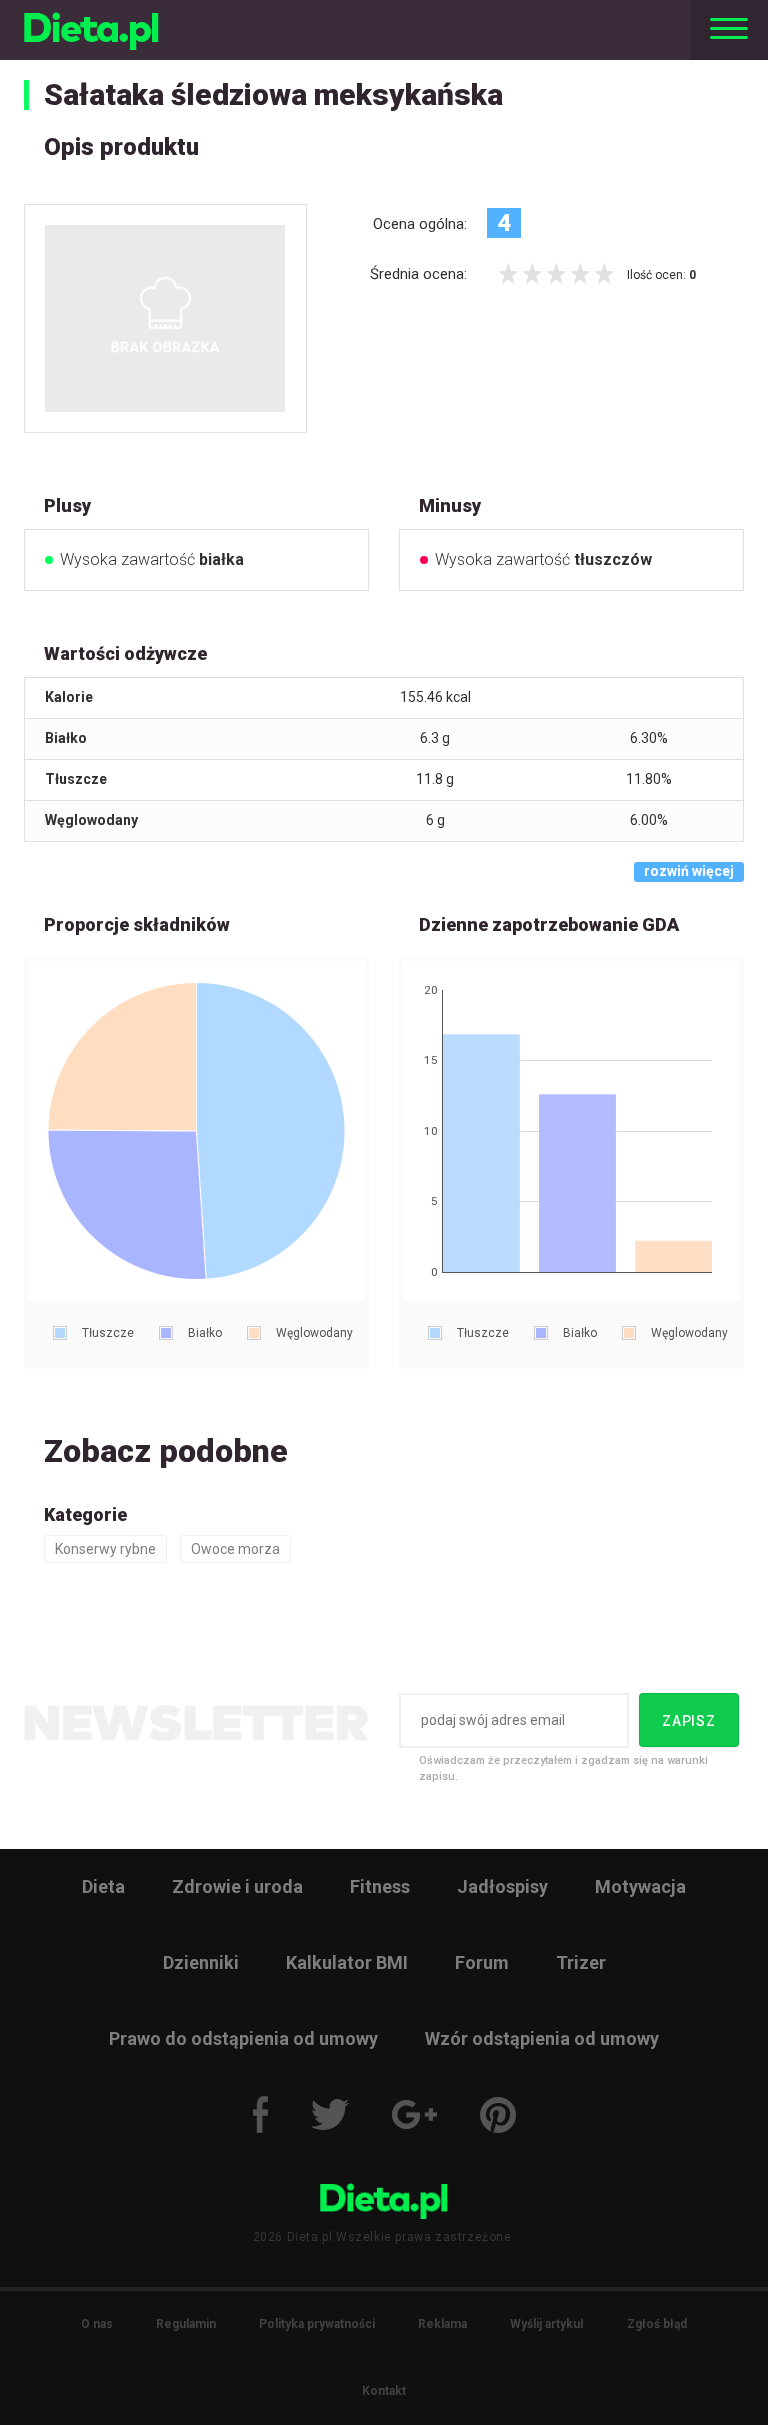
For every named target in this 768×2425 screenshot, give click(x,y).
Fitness (380, 1886)
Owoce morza (235, 1549)
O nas (97, 2324)
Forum (482, 1962)
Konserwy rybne (105, 1549)
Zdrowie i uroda (237, 1886)
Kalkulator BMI (347, 1962)
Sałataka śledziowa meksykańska (273, 94)
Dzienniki (201, 1962)
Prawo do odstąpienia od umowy (243, 2038)
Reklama (442, 2324)
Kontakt (384, 2391)
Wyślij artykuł (547, 2324)
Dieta (103, 1886)
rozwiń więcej (689, 871)
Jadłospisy (502, 1886)
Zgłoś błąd (657, 2324)
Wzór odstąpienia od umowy (542, 2038)
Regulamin (186, 2324)
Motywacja (640, 1886)
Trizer (581, 1962)
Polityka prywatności (317, 2324)
